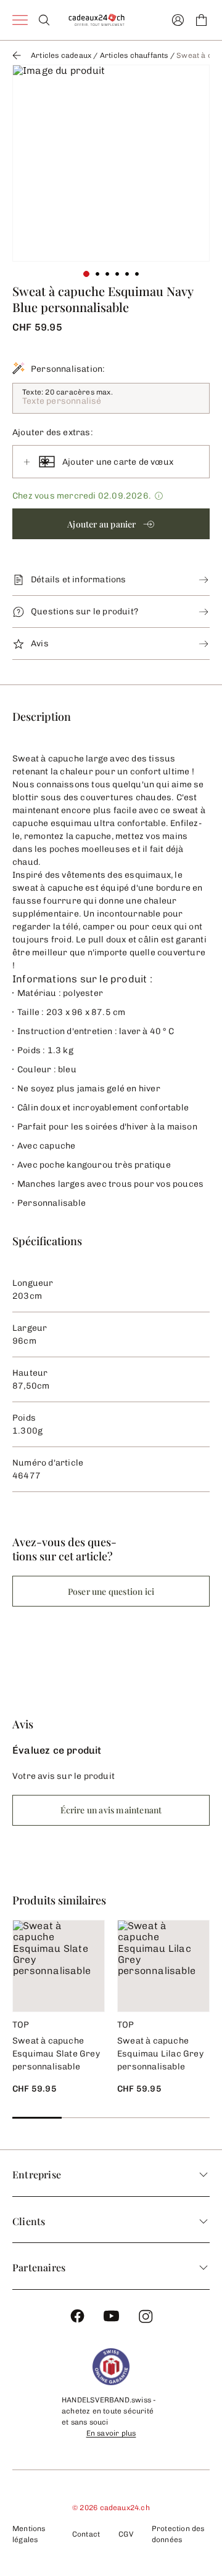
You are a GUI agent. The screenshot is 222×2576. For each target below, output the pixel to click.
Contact (86, 2534)
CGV (126, 2534)
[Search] (44, 20)
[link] (111, 163)
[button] (111, 524)
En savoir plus (111, 2433)
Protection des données (178, 2534)
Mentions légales (29, 2534)
